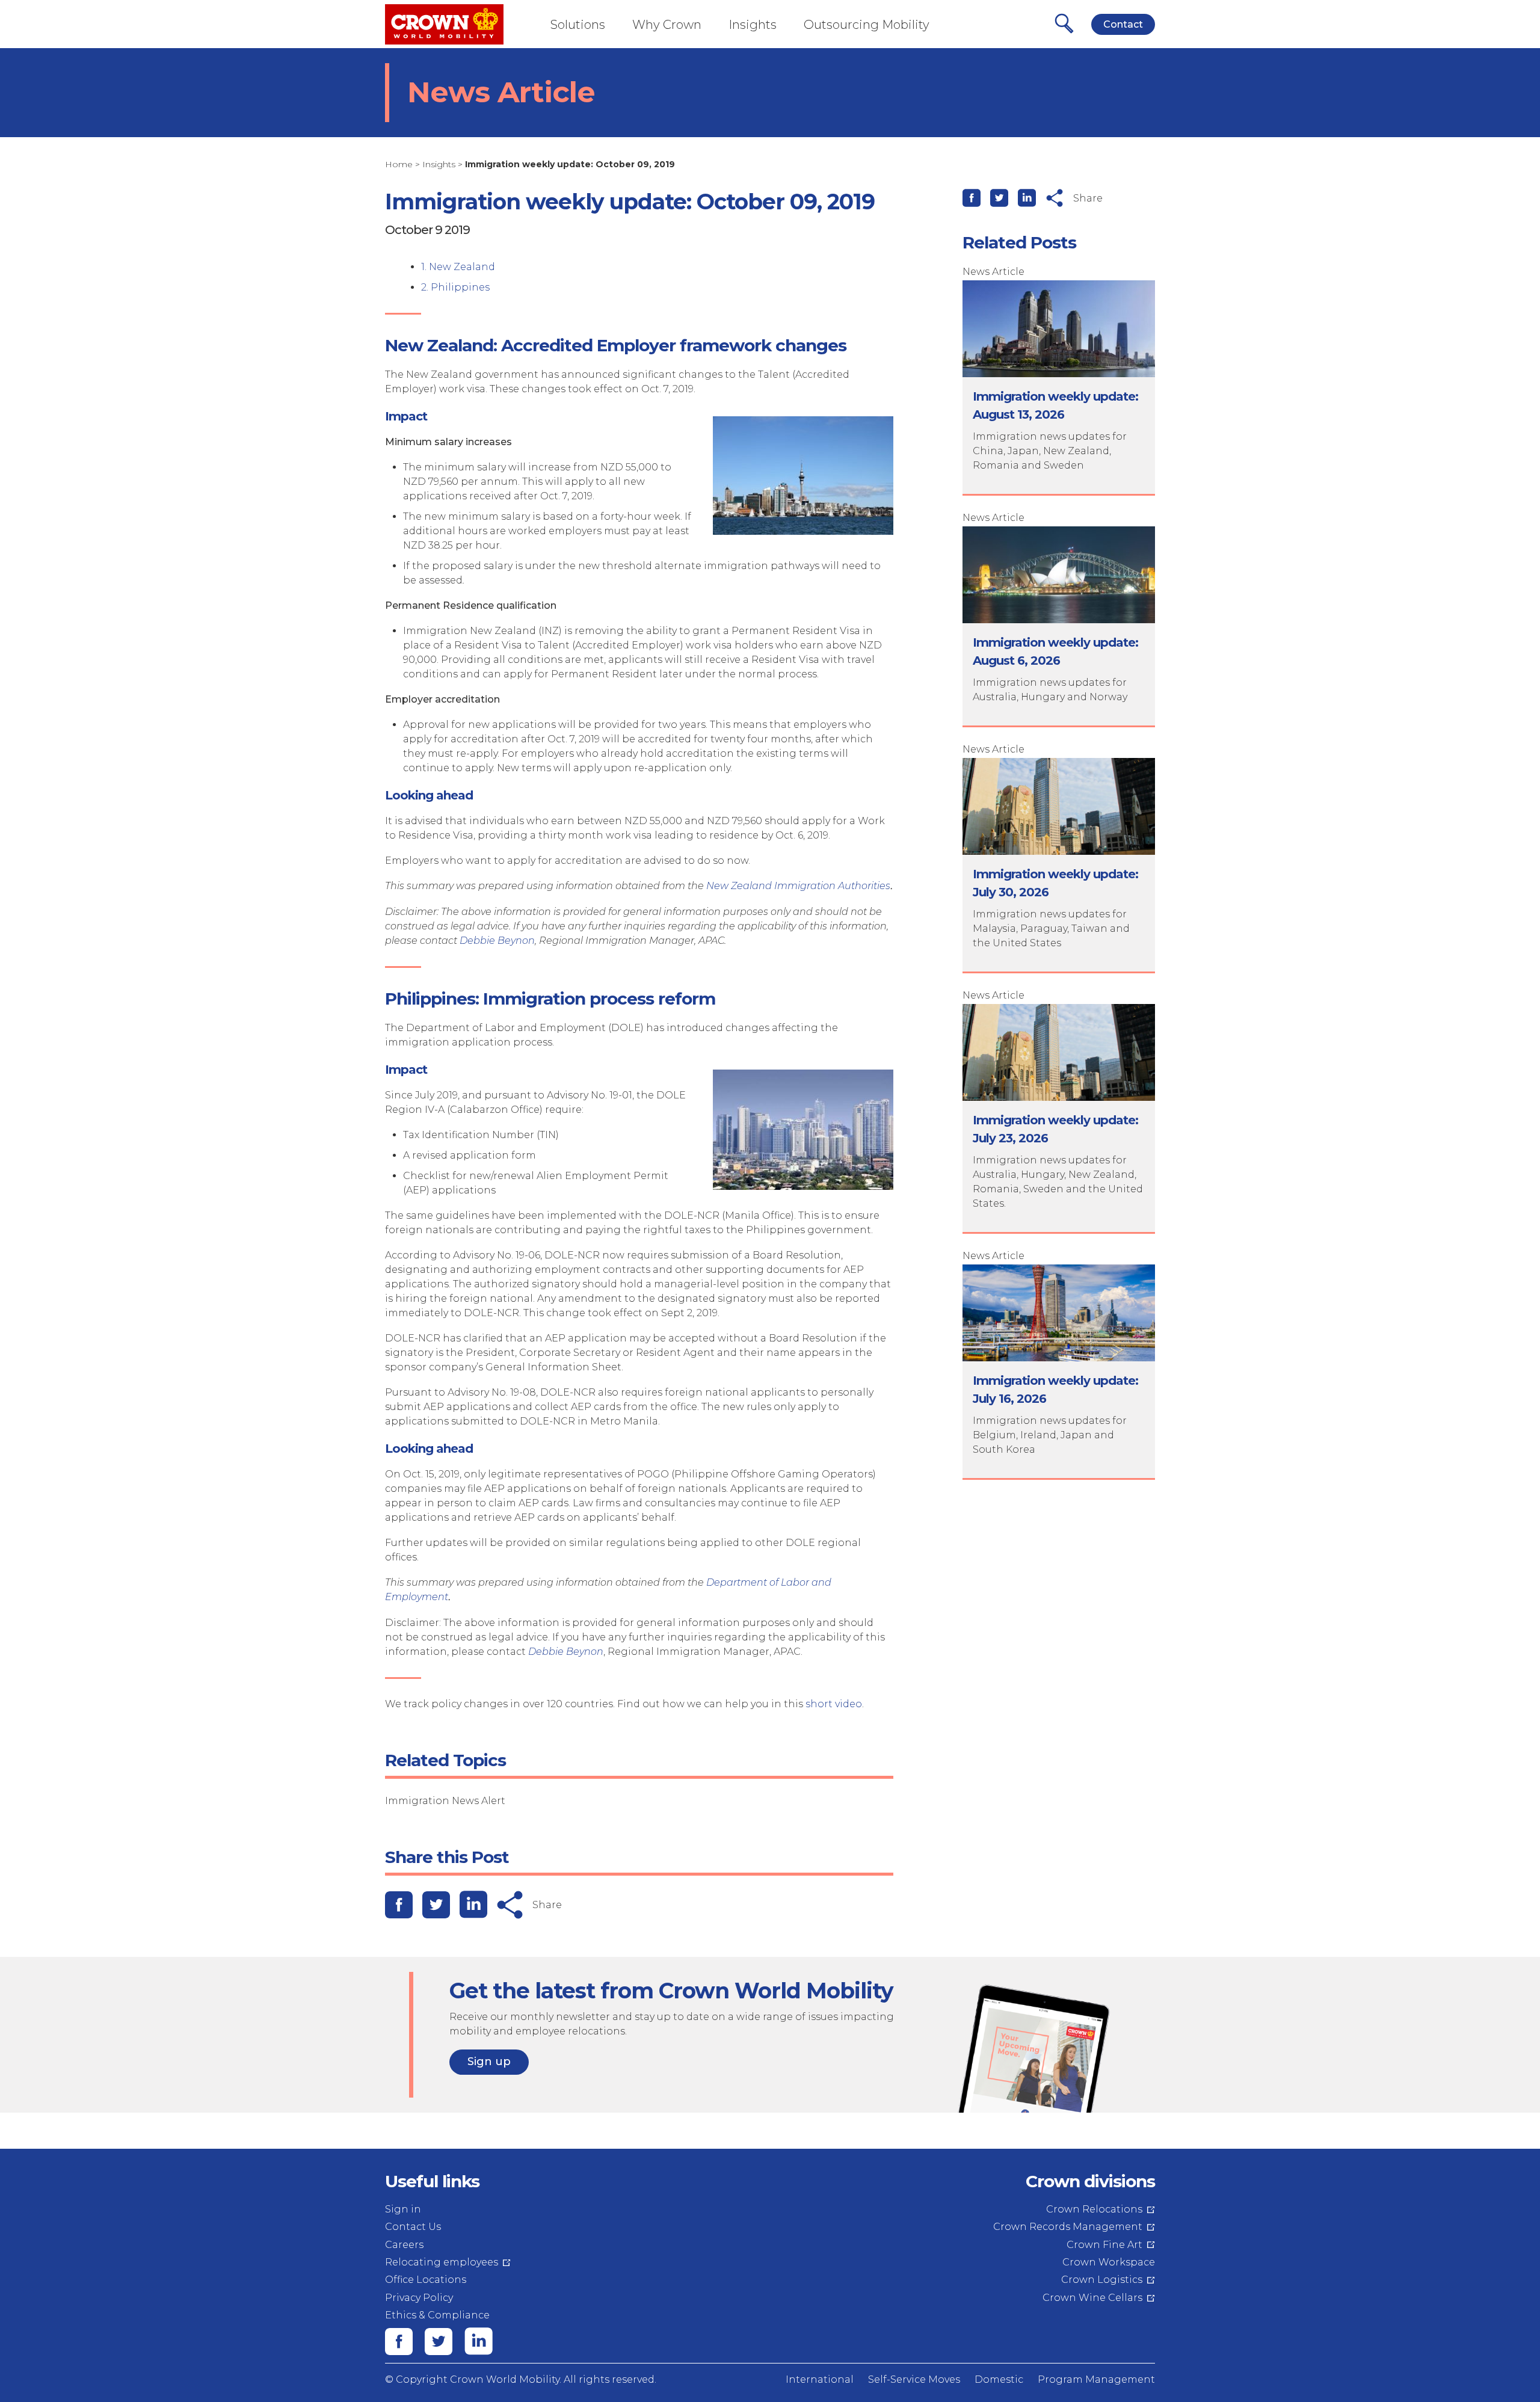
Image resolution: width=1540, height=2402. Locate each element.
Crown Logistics (1102, 2280)
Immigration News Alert (445, 1801)
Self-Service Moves (914, 2379)
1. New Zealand (458, 267)
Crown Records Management (1068, 2227)
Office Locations (426, 2280)
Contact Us (413, 2227)
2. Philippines (455, 287)
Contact (1123, 24)
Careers (404, 2245)
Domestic (999, 2379)
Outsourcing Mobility (867, 25)
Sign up (489, 2062)
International (820, 2379)
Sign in (403, 2209)
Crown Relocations (1094, 2209)
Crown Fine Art (1104, 2245)
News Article (993, 272)
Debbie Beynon (497, 941)
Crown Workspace (1109, 2262)
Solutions (578, 25)
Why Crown (667, 25)
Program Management (1096, 2379)
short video (834, 1704)
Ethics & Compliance (437, 2315)
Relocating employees (442, 2262)
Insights (753, 25)
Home (399, 164)
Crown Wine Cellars (1092, 2298)
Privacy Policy (419, 2298)
